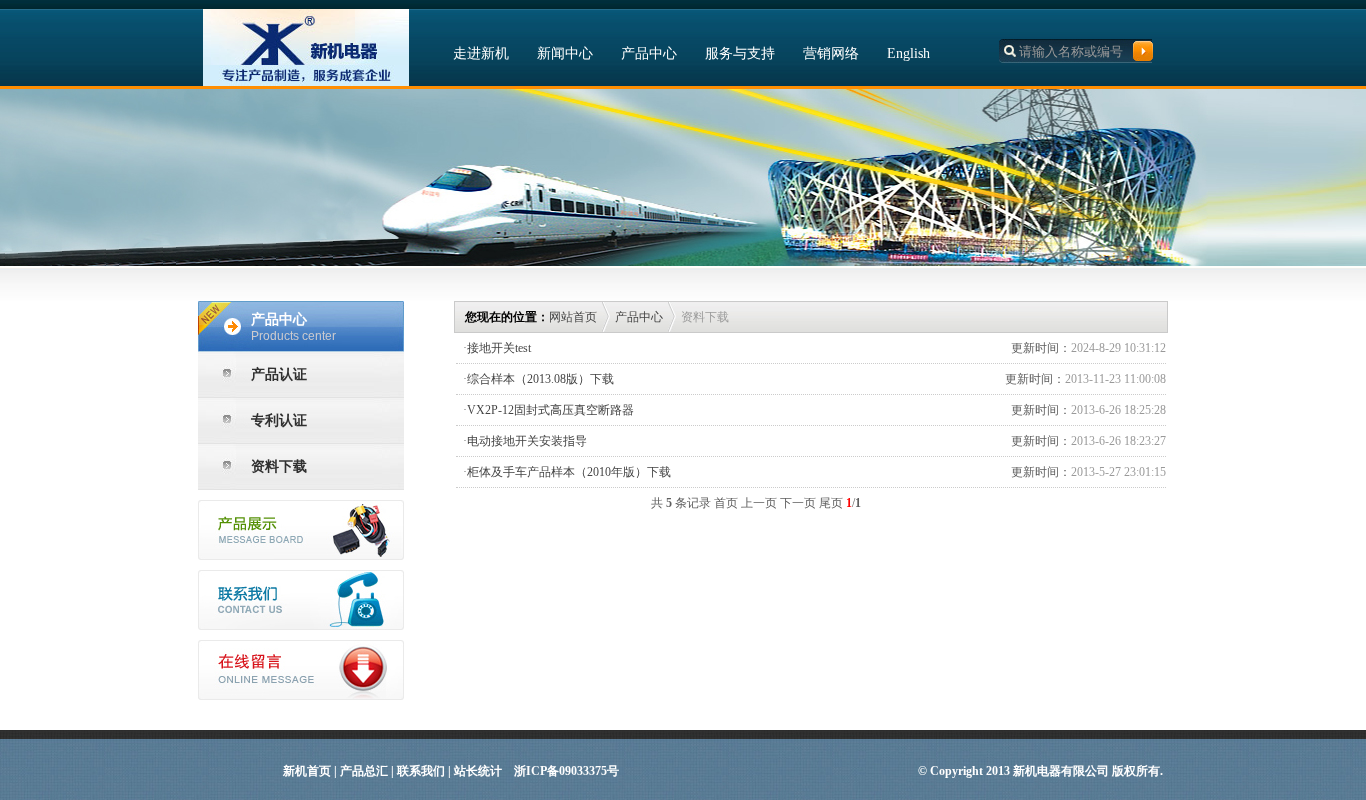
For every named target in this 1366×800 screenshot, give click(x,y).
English (908, 53)
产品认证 (279, 374)
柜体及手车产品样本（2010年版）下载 (569, 472)
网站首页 (573, 317)
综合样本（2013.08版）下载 (540, 379)
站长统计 (478, 771)
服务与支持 (740, 53)
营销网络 (831, 53)
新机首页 (307, 771)
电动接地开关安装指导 (527, 441)
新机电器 (306, 47)
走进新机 (481, 53)
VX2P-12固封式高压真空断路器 (550, 410)
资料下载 (279, 466)
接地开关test (499, 348)
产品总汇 (364, 771)
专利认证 (279, 420)
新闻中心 (565, 53)
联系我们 (421, 771)
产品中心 (649, 53)
